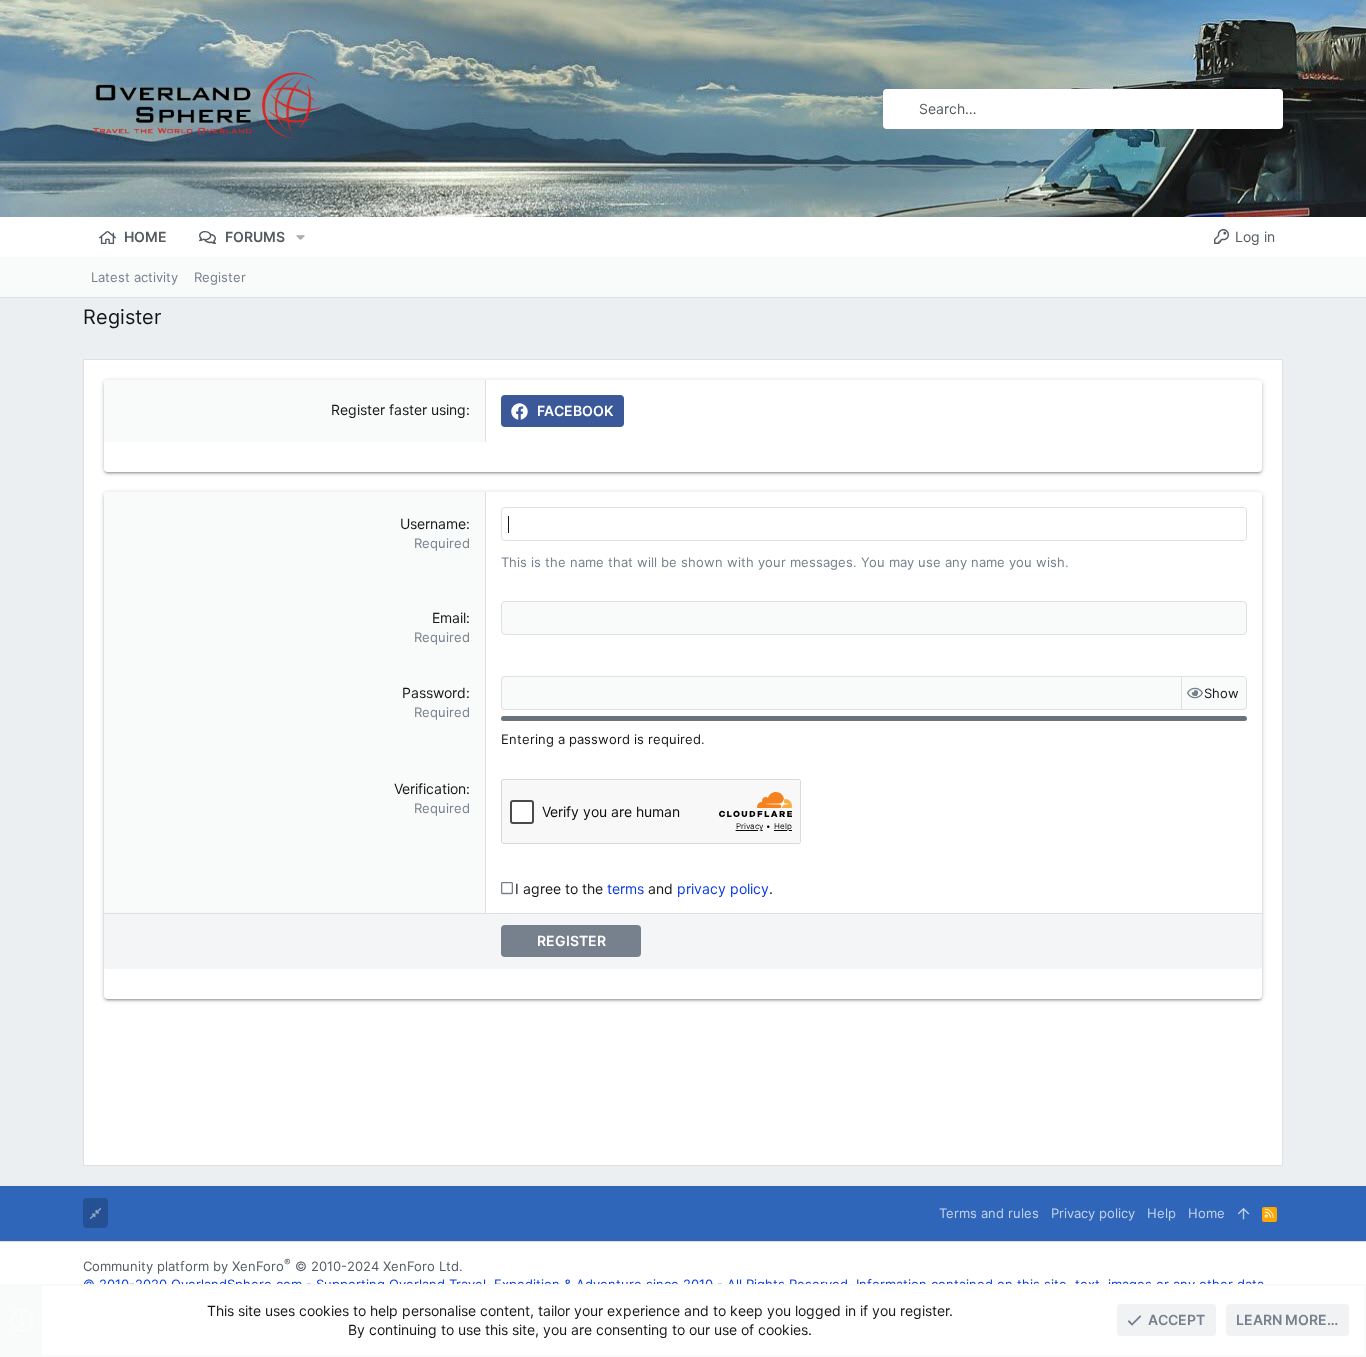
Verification (430, 788)
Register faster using (398, 409)
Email (449, 617)
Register (571, 940)
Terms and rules (989, 1213)
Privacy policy (1093, 1213)
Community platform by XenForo (273, 1266)
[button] (300, 237)
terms (625, 888)
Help (1161, 1213)
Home (1206, 1213)
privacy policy (723, 888)
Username (433, 523)
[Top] (1243, 1213)
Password (434, 692)
